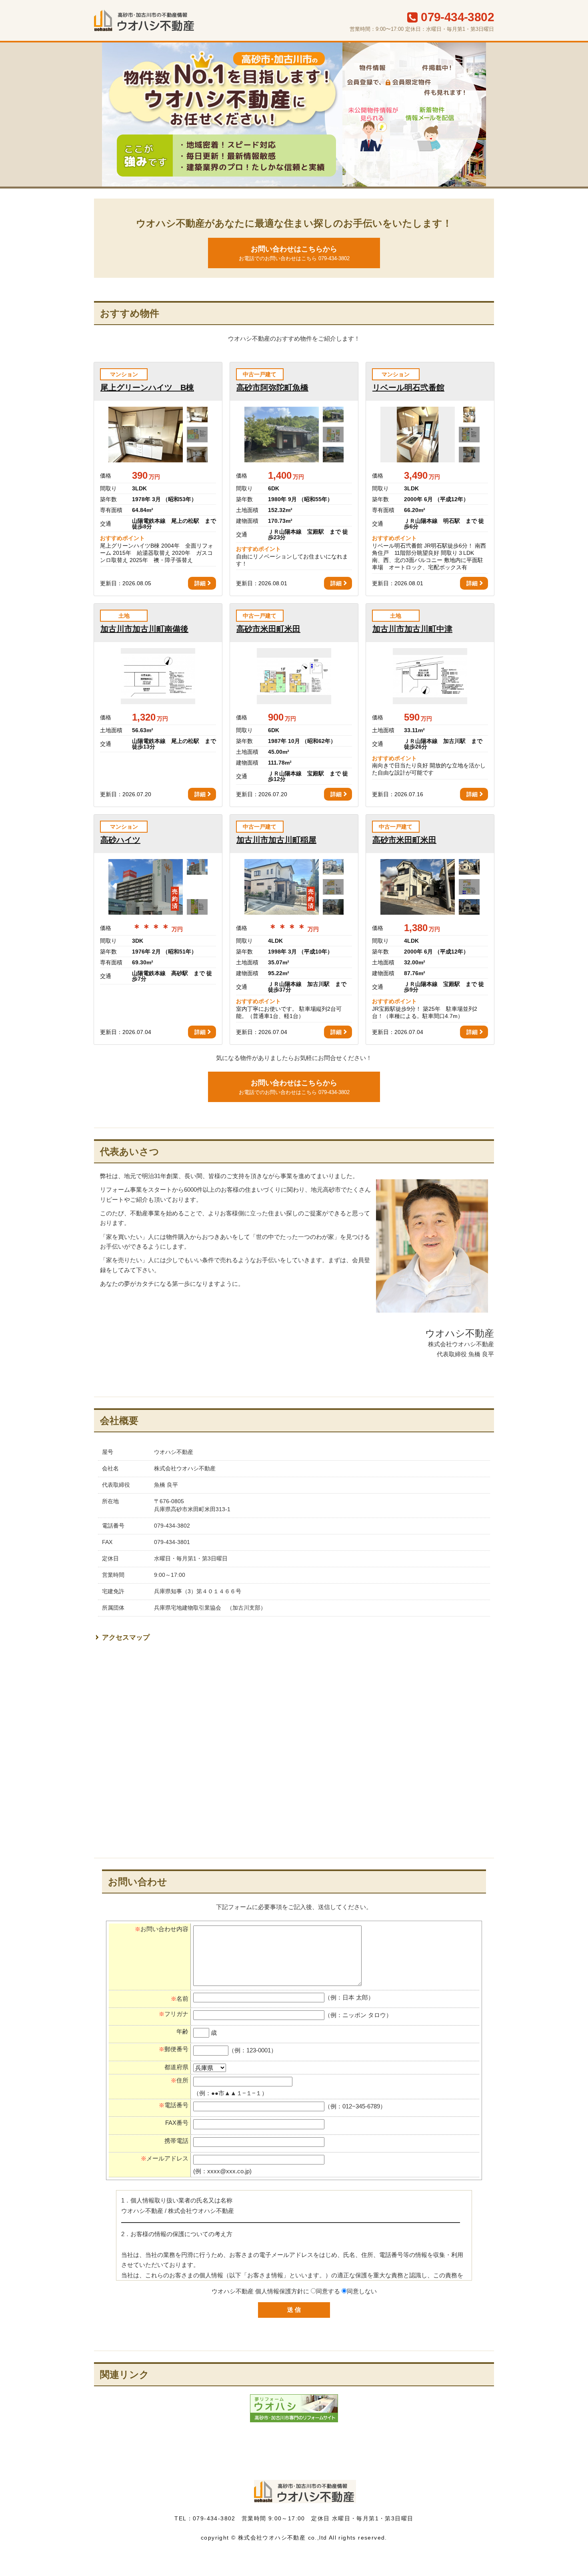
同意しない (362, 2291)
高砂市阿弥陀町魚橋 (272, 388)
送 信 (294, 2310)
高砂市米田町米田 (268, 629)
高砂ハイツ (120, 840)
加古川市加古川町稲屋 (276, 840)
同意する (328, 2291)
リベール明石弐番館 (408, 388)
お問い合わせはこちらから (294, 253)
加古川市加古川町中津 (412, 629)
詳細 (200, 583)
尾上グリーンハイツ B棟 (147, 388)
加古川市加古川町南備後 (144, 629)
